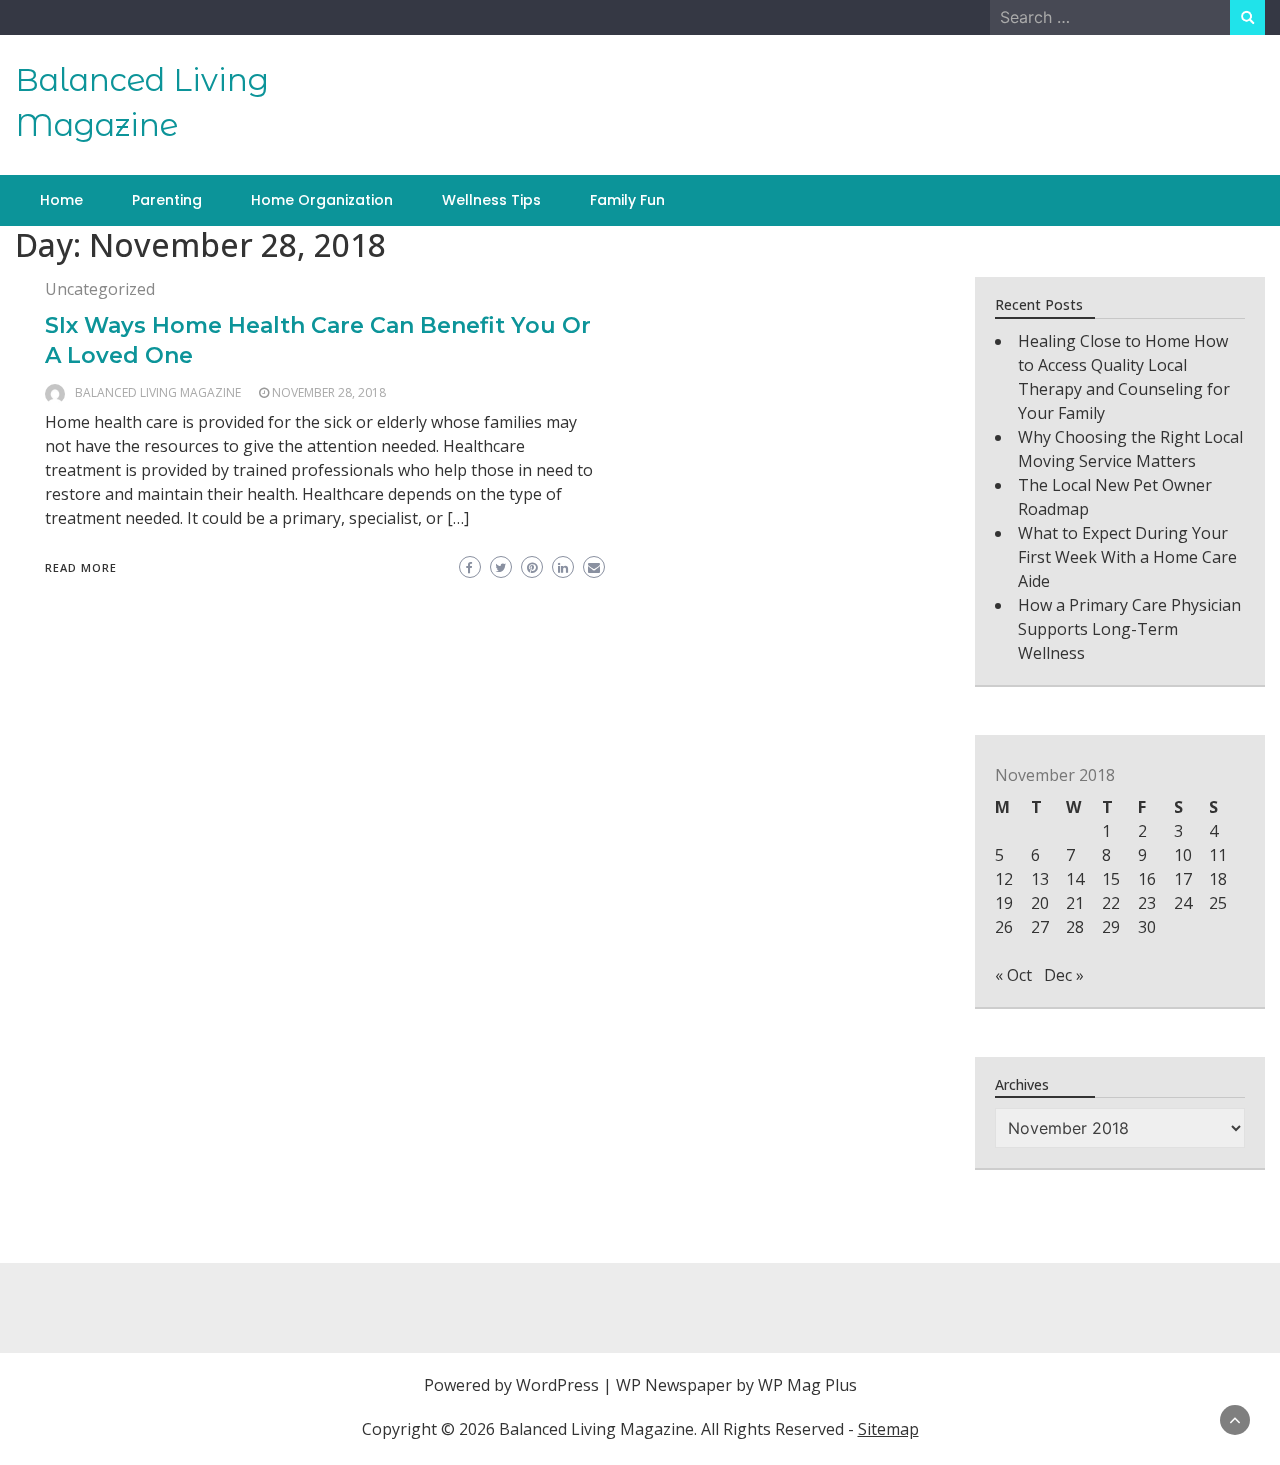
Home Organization (322, 200)
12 (1004, 879)
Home (61, 200)
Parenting (167, 200)
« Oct (1013, 975)
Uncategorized (100, 289)
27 (1040, 927)
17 (1183, 879)
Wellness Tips (491, 200)
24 (1183, 903)
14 (1075, 879)
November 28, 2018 (329, 392)
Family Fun (627, 200)
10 (1183, 855)
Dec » (1064, 975)
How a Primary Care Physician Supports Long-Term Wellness (1129, 629)
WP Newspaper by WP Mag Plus (736, 1385)
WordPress (557, 1385)
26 (1004, 927)
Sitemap (888, 1429)
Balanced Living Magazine (158, 392)
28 (1075, 927)
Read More (81, 567)
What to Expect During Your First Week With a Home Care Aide (1127, 557)
